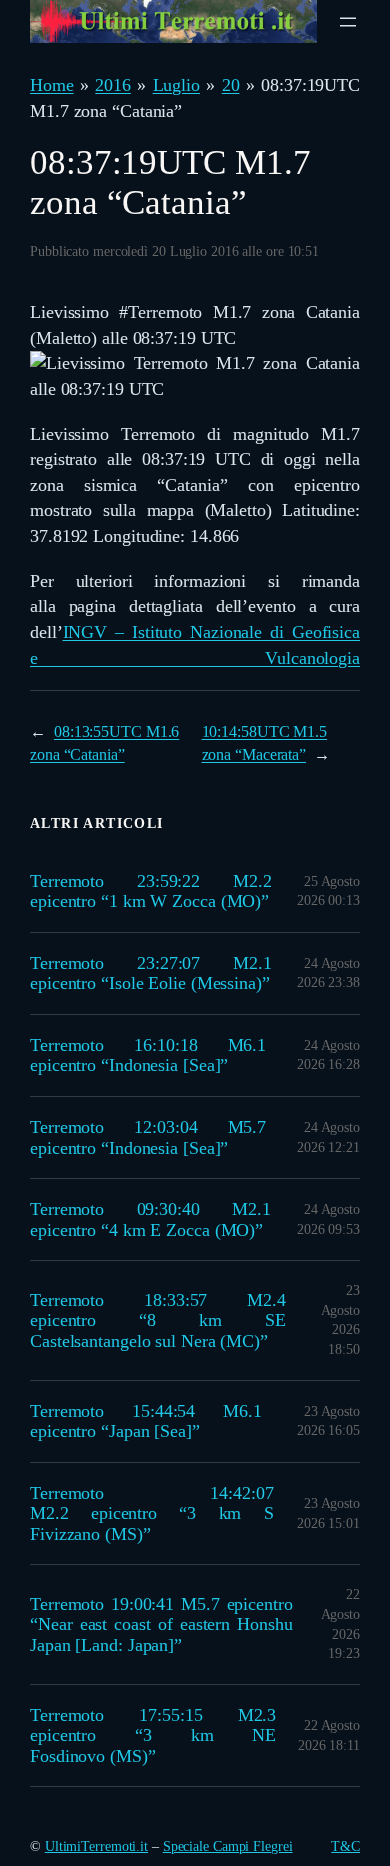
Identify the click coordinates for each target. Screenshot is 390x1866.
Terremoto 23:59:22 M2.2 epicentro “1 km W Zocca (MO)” (151, 891)
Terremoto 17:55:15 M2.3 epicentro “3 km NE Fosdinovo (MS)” (153, 1735)
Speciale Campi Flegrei (228, 1846)
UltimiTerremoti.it (96, 1846)
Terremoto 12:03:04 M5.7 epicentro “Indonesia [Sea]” (148, 1137)
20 (231, 85)
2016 (113, 85)
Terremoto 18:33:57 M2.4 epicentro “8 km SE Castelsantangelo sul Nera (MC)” (158, 1320)
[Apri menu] (348, 22)
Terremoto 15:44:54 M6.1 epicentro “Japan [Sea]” (146, 1421)
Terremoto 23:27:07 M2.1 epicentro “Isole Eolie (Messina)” (151, 973)
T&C (345, 1846)
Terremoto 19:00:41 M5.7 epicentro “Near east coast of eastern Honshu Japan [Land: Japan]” (161, 1624)
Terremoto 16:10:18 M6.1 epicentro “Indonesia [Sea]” (148, 1055)
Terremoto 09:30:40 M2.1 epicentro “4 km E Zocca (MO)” (150, 1219)
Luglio (176, 85)
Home (52, 85)
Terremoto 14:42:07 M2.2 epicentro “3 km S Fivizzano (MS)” (152, 1513)
